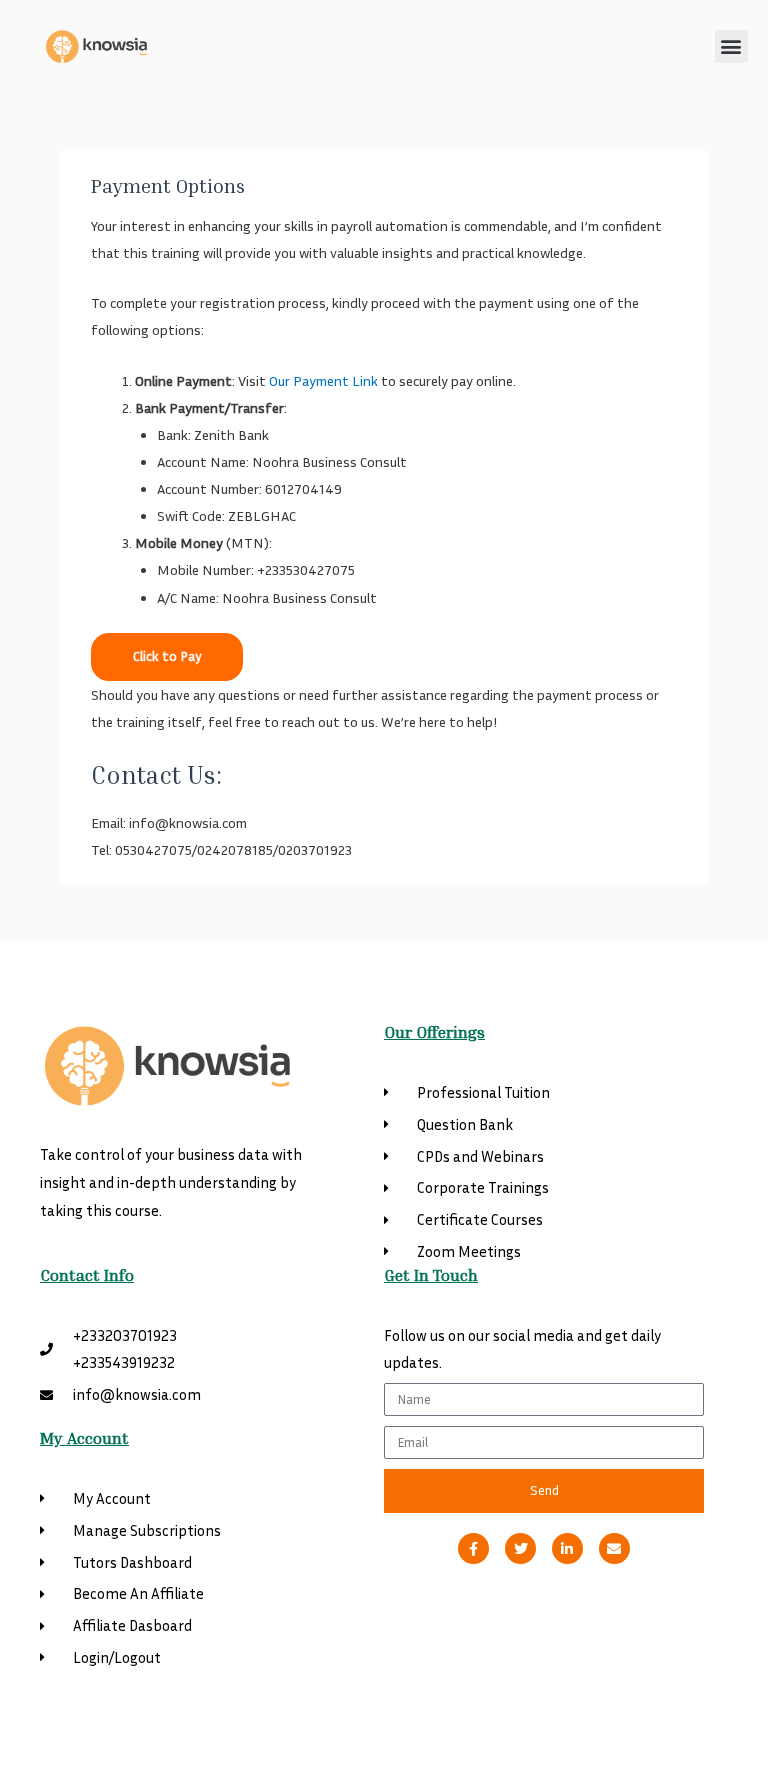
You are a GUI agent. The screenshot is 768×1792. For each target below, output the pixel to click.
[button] (731, 46)
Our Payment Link (323, 380)
